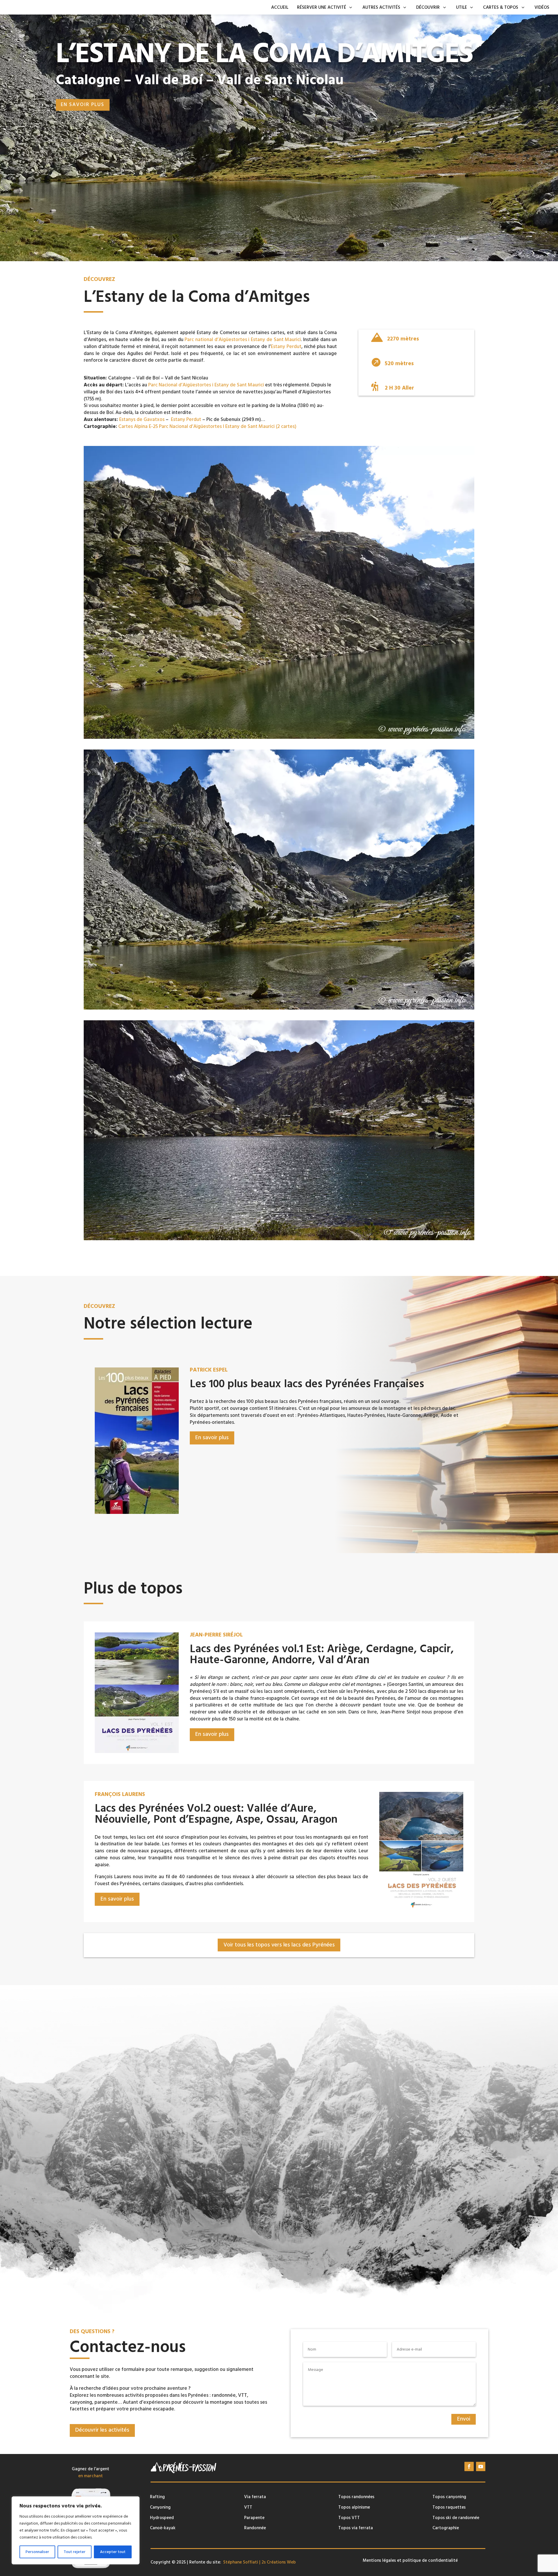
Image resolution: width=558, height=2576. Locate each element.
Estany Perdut (286, 347)
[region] (76, 2530)
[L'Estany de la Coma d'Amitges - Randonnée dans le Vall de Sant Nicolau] (279, 738)
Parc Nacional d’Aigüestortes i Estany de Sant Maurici (206, 385)
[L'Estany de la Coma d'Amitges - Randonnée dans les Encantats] (279, 1008)
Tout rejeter (75, 2552)
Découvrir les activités (102, 2430)
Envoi (464, 2419)
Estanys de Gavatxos (142, 420)
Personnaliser (37, 2552)
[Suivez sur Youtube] (481, 2466)
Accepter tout (113, 2552)
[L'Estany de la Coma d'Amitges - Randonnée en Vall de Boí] (279, 1239)
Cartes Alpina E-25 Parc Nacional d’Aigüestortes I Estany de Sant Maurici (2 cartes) (207, 426)
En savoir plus (83, 105)
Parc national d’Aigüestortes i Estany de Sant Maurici (243, 340)
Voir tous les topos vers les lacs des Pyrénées (279, 1945)
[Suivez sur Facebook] (469, 2466)
